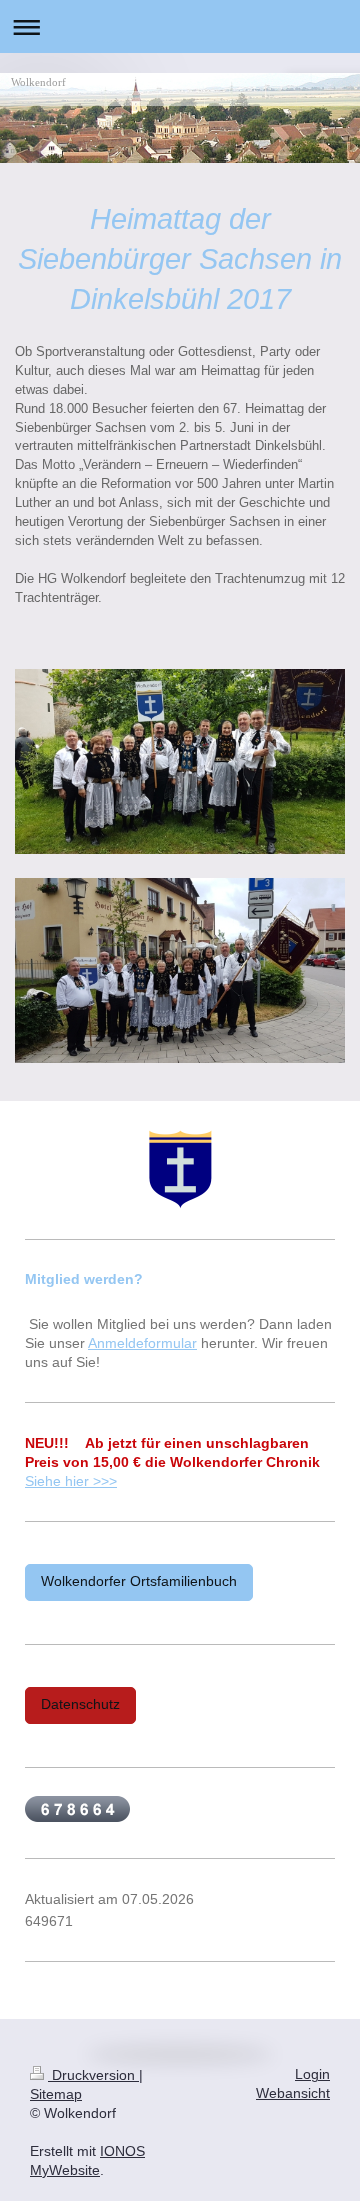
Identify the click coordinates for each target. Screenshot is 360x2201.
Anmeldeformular (142, 1343)
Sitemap (56, 2094)
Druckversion (93, 2075)
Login (312, 2074)
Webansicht (293, 2093)
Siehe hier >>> (71, 1481)
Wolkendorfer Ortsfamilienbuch (139, 1581)
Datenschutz (80, 1704)
